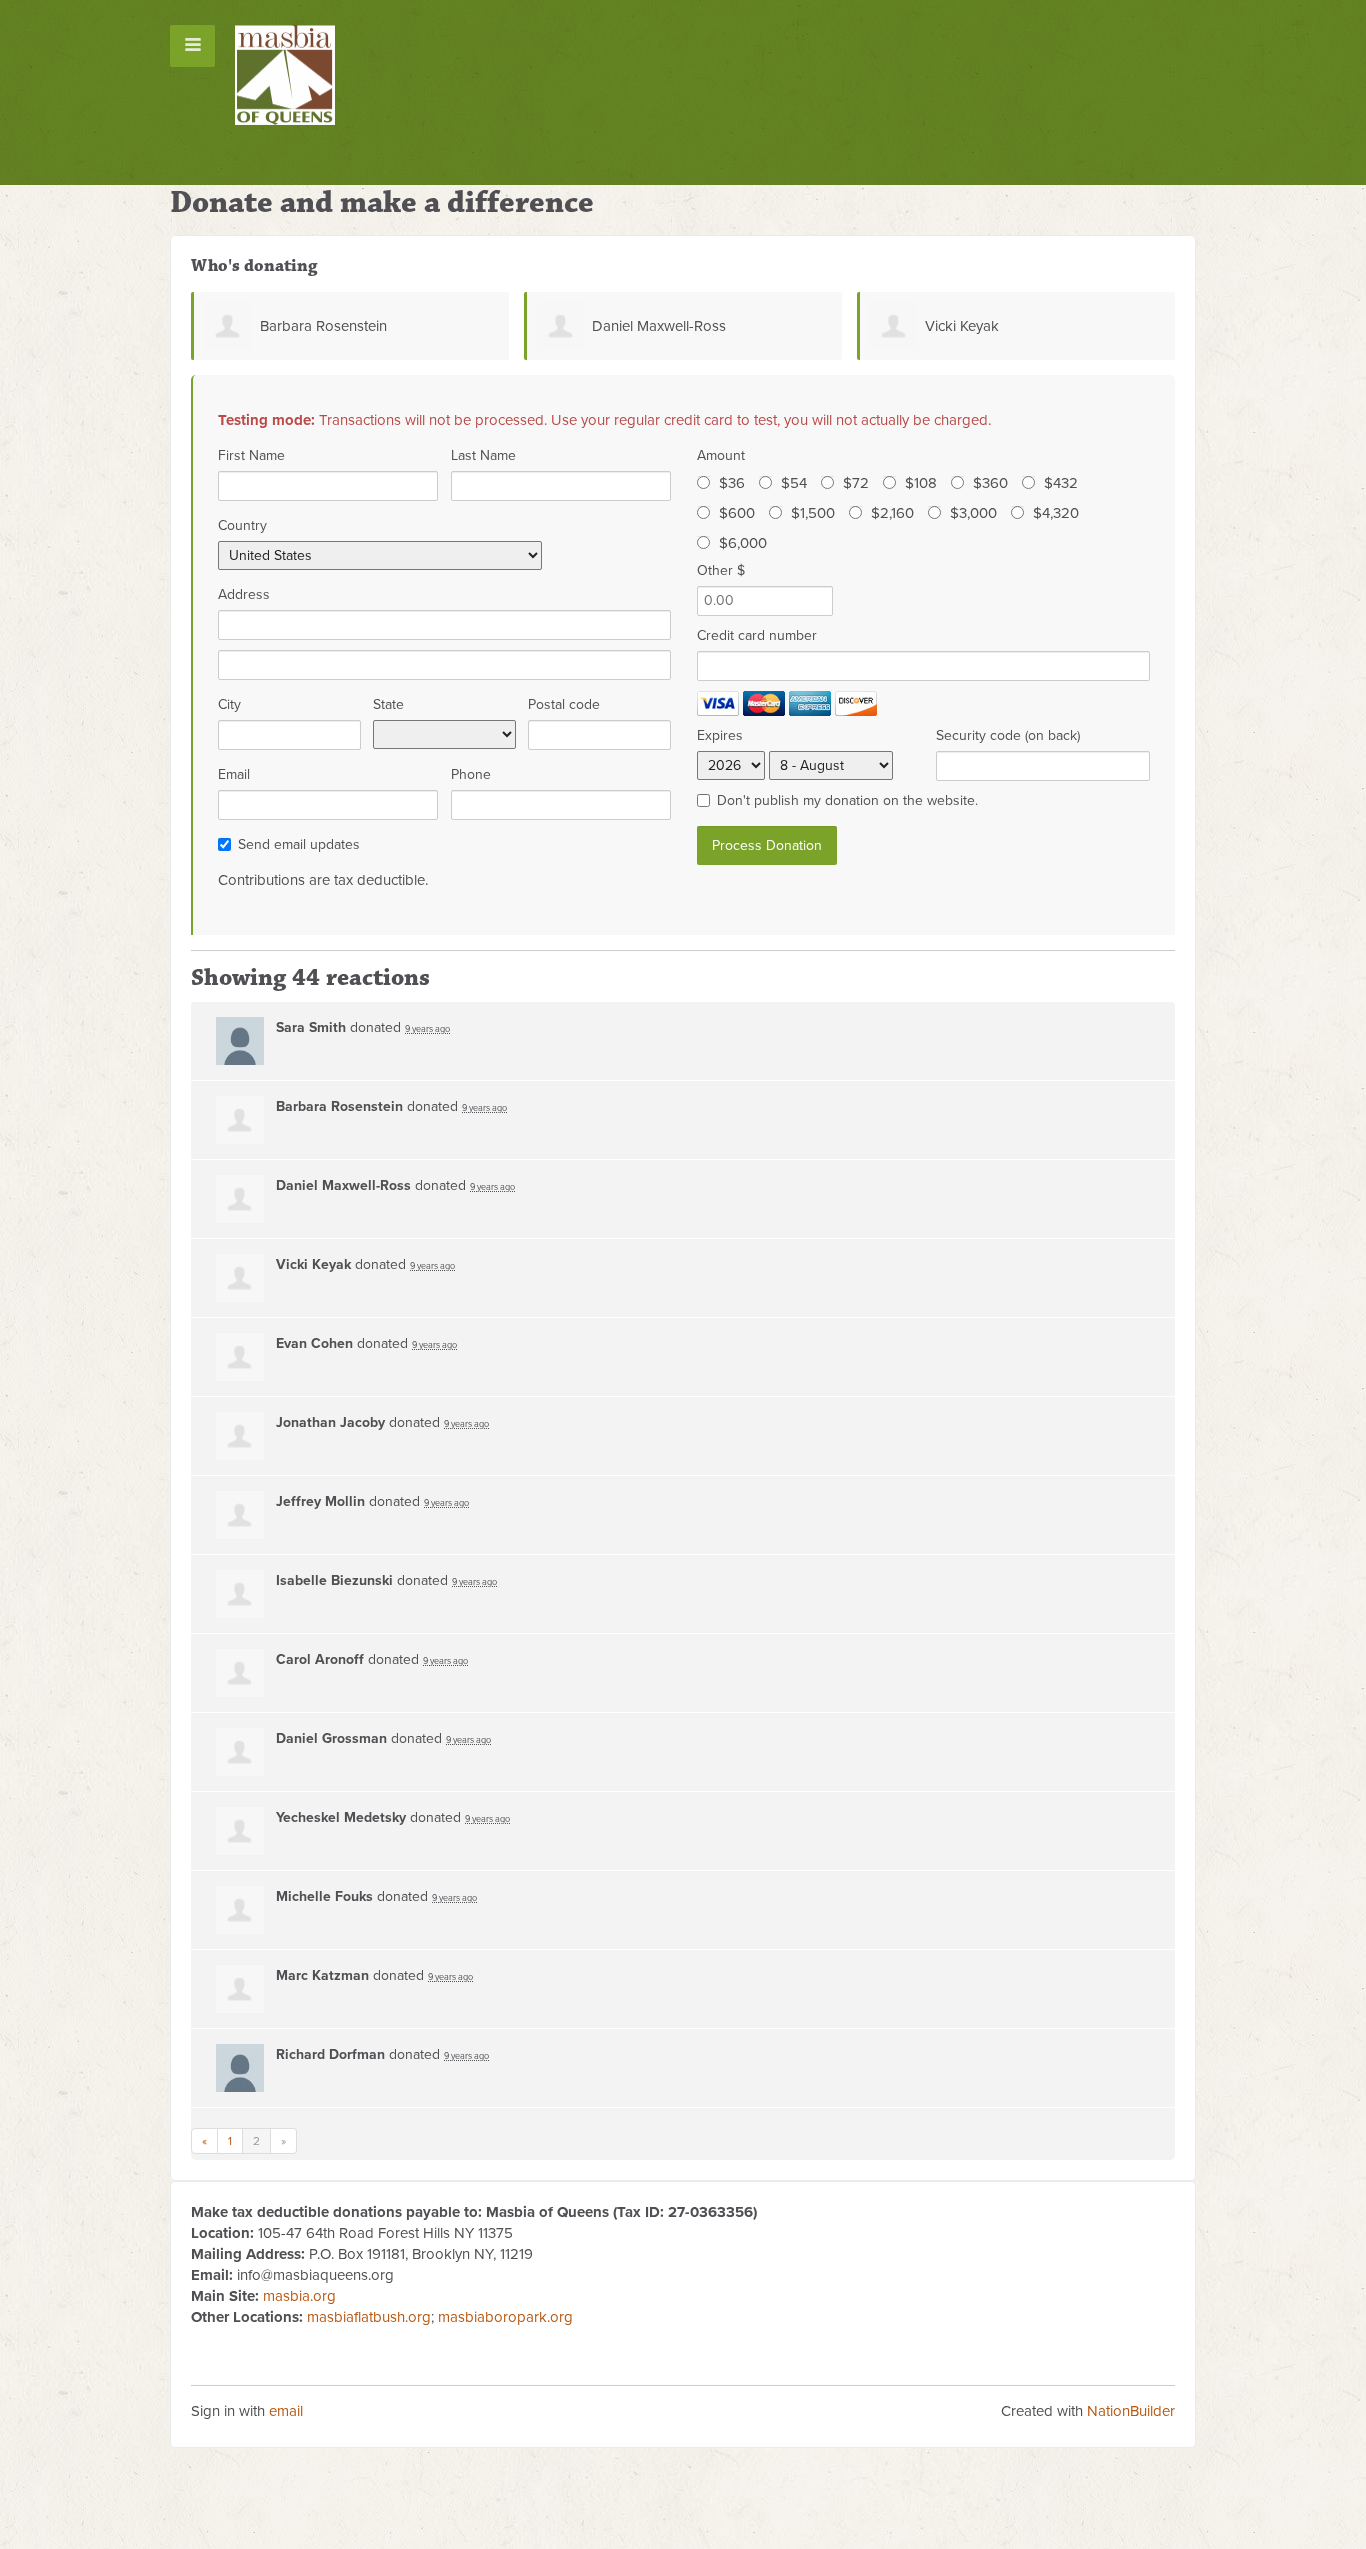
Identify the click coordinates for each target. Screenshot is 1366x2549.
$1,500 (813, 513)
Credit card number (757, 635)
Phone (471, 774)
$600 (737, 513)
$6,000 (743, 543)
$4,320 (1056, 513)
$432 (1061, 483)
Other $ (721, 570)
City (229, 704)
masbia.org (299, 2296)
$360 (990, 483)
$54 (794, 483)
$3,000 (973, 513)
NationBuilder (1131, 2411)
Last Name (483, 455)
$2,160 (892, 513)
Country (242, 525)
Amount (721, 455)
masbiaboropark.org (505, 2317)
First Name (251, 455)
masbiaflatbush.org (369, 2317)
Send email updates (299, 844)
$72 (856, 483)
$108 (921, 483)
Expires (720, 735)
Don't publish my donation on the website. (847, 800)
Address (244, 594)
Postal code (564, 704)
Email (234, 774)
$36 (732, 483)
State (388, 704)
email (286, 2411)
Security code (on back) (1008, 735)
